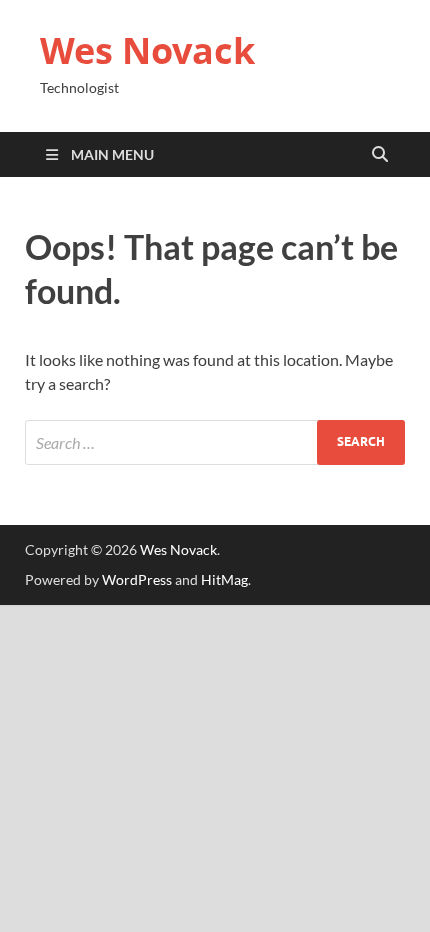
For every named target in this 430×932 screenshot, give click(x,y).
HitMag (224, 579)
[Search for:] (215, 442)
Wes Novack (147, 50)
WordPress (137, 579)
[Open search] (380, 155)
